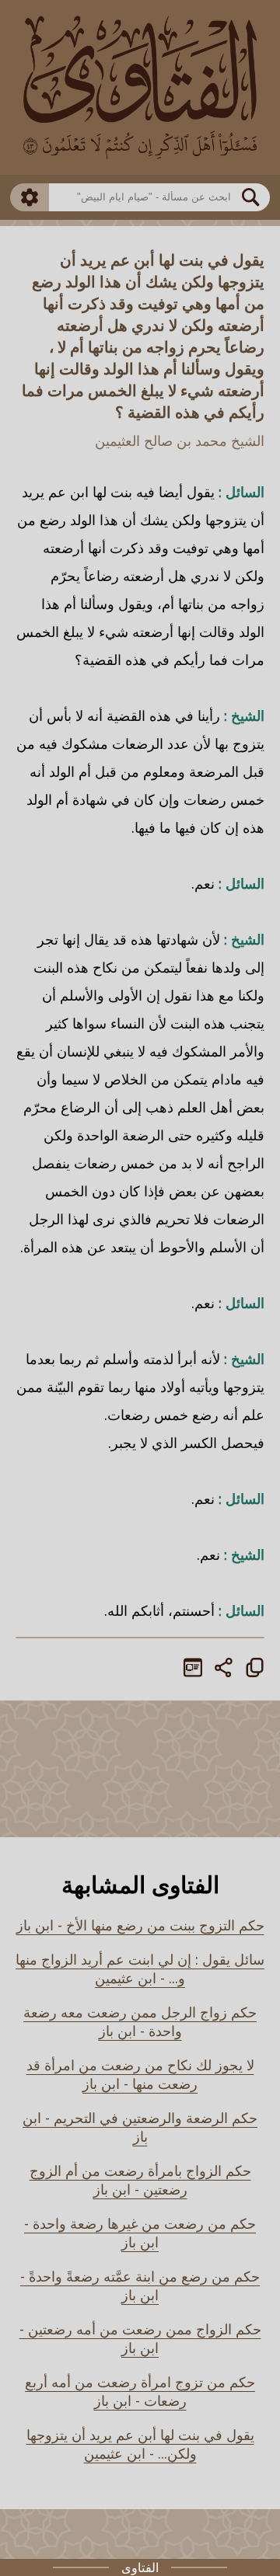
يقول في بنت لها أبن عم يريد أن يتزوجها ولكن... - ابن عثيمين (140, 2444)
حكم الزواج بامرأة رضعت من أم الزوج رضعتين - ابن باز (140, 2180)
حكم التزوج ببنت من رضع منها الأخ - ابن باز (140, 1925)
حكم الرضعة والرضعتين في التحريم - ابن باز (140, 2127)
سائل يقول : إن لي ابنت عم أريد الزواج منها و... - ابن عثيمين (140, 1969)
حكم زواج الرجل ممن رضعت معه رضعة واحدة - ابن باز (140, 2021)
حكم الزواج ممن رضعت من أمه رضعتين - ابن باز (140, 2338)
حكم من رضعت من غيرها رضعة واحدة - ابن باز (140, 2233)
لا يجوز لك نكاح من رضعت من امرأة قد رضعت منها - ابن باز (140, 2074)
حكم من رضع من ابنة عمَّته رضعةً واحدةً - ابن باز (140, 2285)
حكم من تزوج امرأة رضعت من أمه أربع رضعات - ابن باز (140, 2391)
